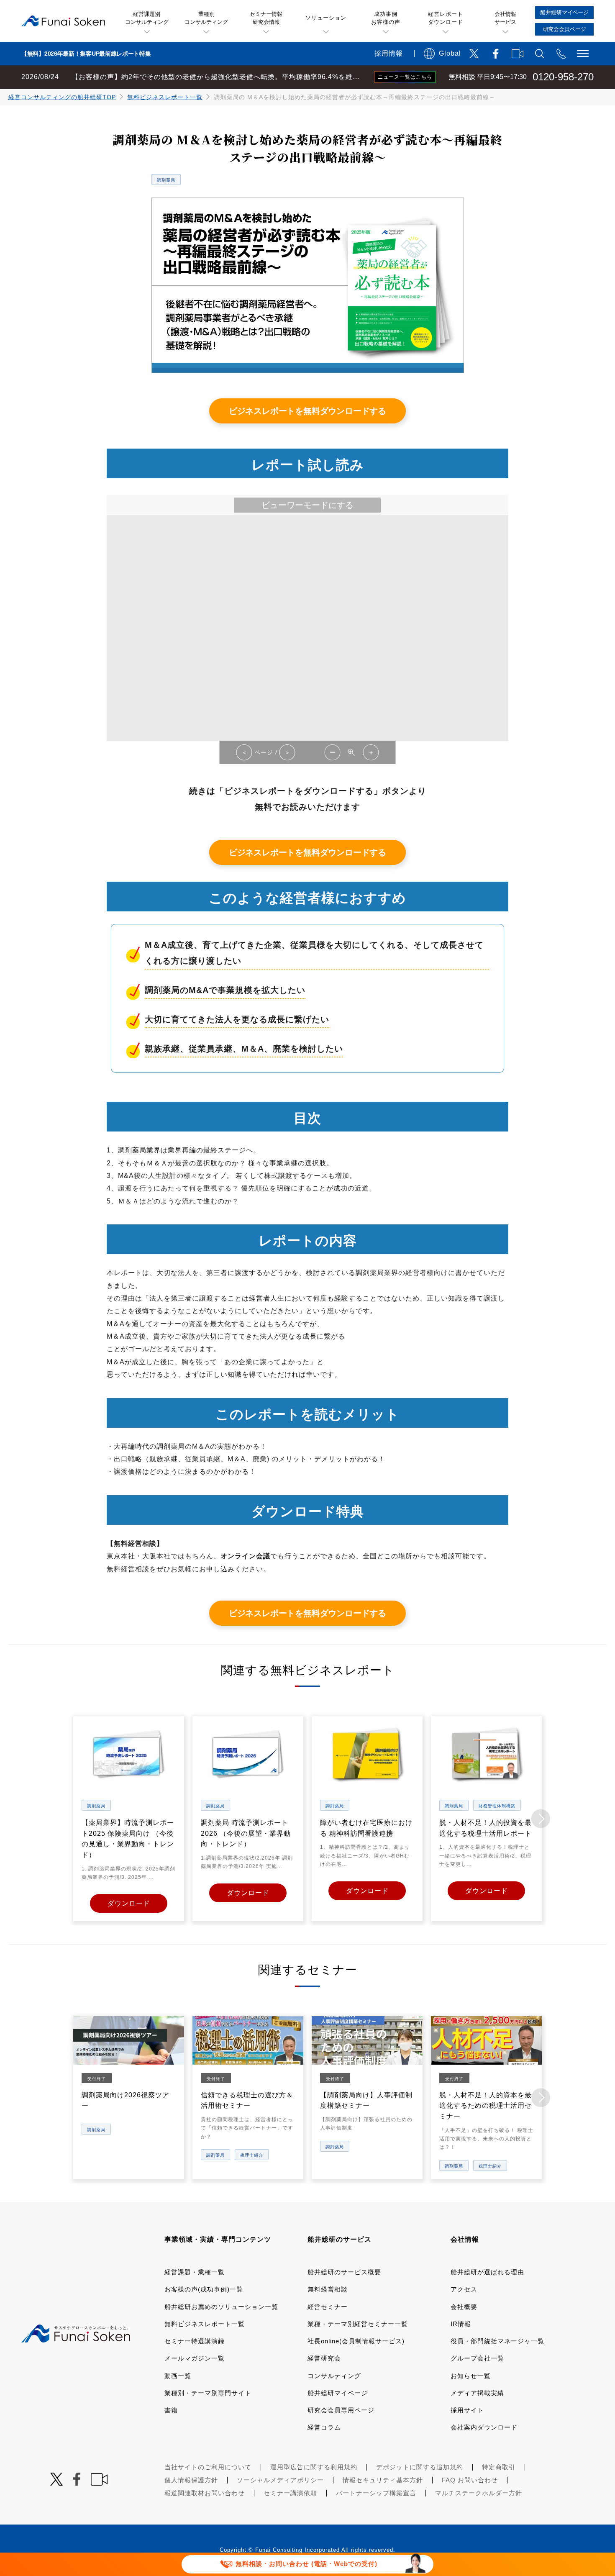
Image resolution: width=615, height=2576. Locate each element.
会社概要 (464, 2307)
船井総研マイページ (338, 2393)
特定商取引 (499, 2467)
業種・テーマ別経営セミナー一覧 (358, 2324)
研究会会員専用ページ (341, 2410)
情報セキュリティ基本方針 (383, 2480)
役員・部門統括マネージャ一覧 (497, 2341)
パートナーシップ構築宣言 (376, 2493)
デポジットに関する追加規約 (420, 2467)
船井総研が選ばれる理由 (487, 2272)
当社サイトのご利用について (208, 2467)
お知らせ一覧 (471, 2376)
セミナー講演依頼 (290, 2493)
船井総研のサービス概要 (344, 2272)
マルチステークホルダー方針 (479, 2493)
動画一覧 (178, 2376)
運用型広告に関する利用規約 (314, 2467)
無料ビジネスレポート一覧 (165, 97)
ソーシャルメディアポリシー (280, 2480)
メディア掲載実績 (477, 2393)
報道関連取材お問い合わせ (205, 2493)
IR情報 (461, 2324)
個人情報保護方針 (191, 2480)
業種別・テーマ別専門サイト (208, 2393)
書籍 (171, 2410)
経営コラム (324, 2427)
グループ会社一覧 (477, 2358)
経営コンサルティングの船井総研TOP (62, 97)
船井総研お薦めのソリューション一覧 (221, 2307)
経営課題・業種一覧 (195, 2272)
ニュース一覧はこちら (405, 77)
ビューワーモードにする (307, 505)
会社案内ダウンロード (484, 2427)
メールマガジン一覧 (195, 2358)
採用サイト (467, 2410)
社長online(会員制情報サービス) (356, 2341)
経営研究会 (324, 2358)
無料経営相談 (328, 2289)
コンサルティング (334, 2376)
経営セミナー (328, 2307)
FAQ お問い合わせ (470, 2480)
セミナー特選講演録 (195, 2341)
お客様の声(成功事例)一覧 (204, 2289)
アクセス (464, 2289)
